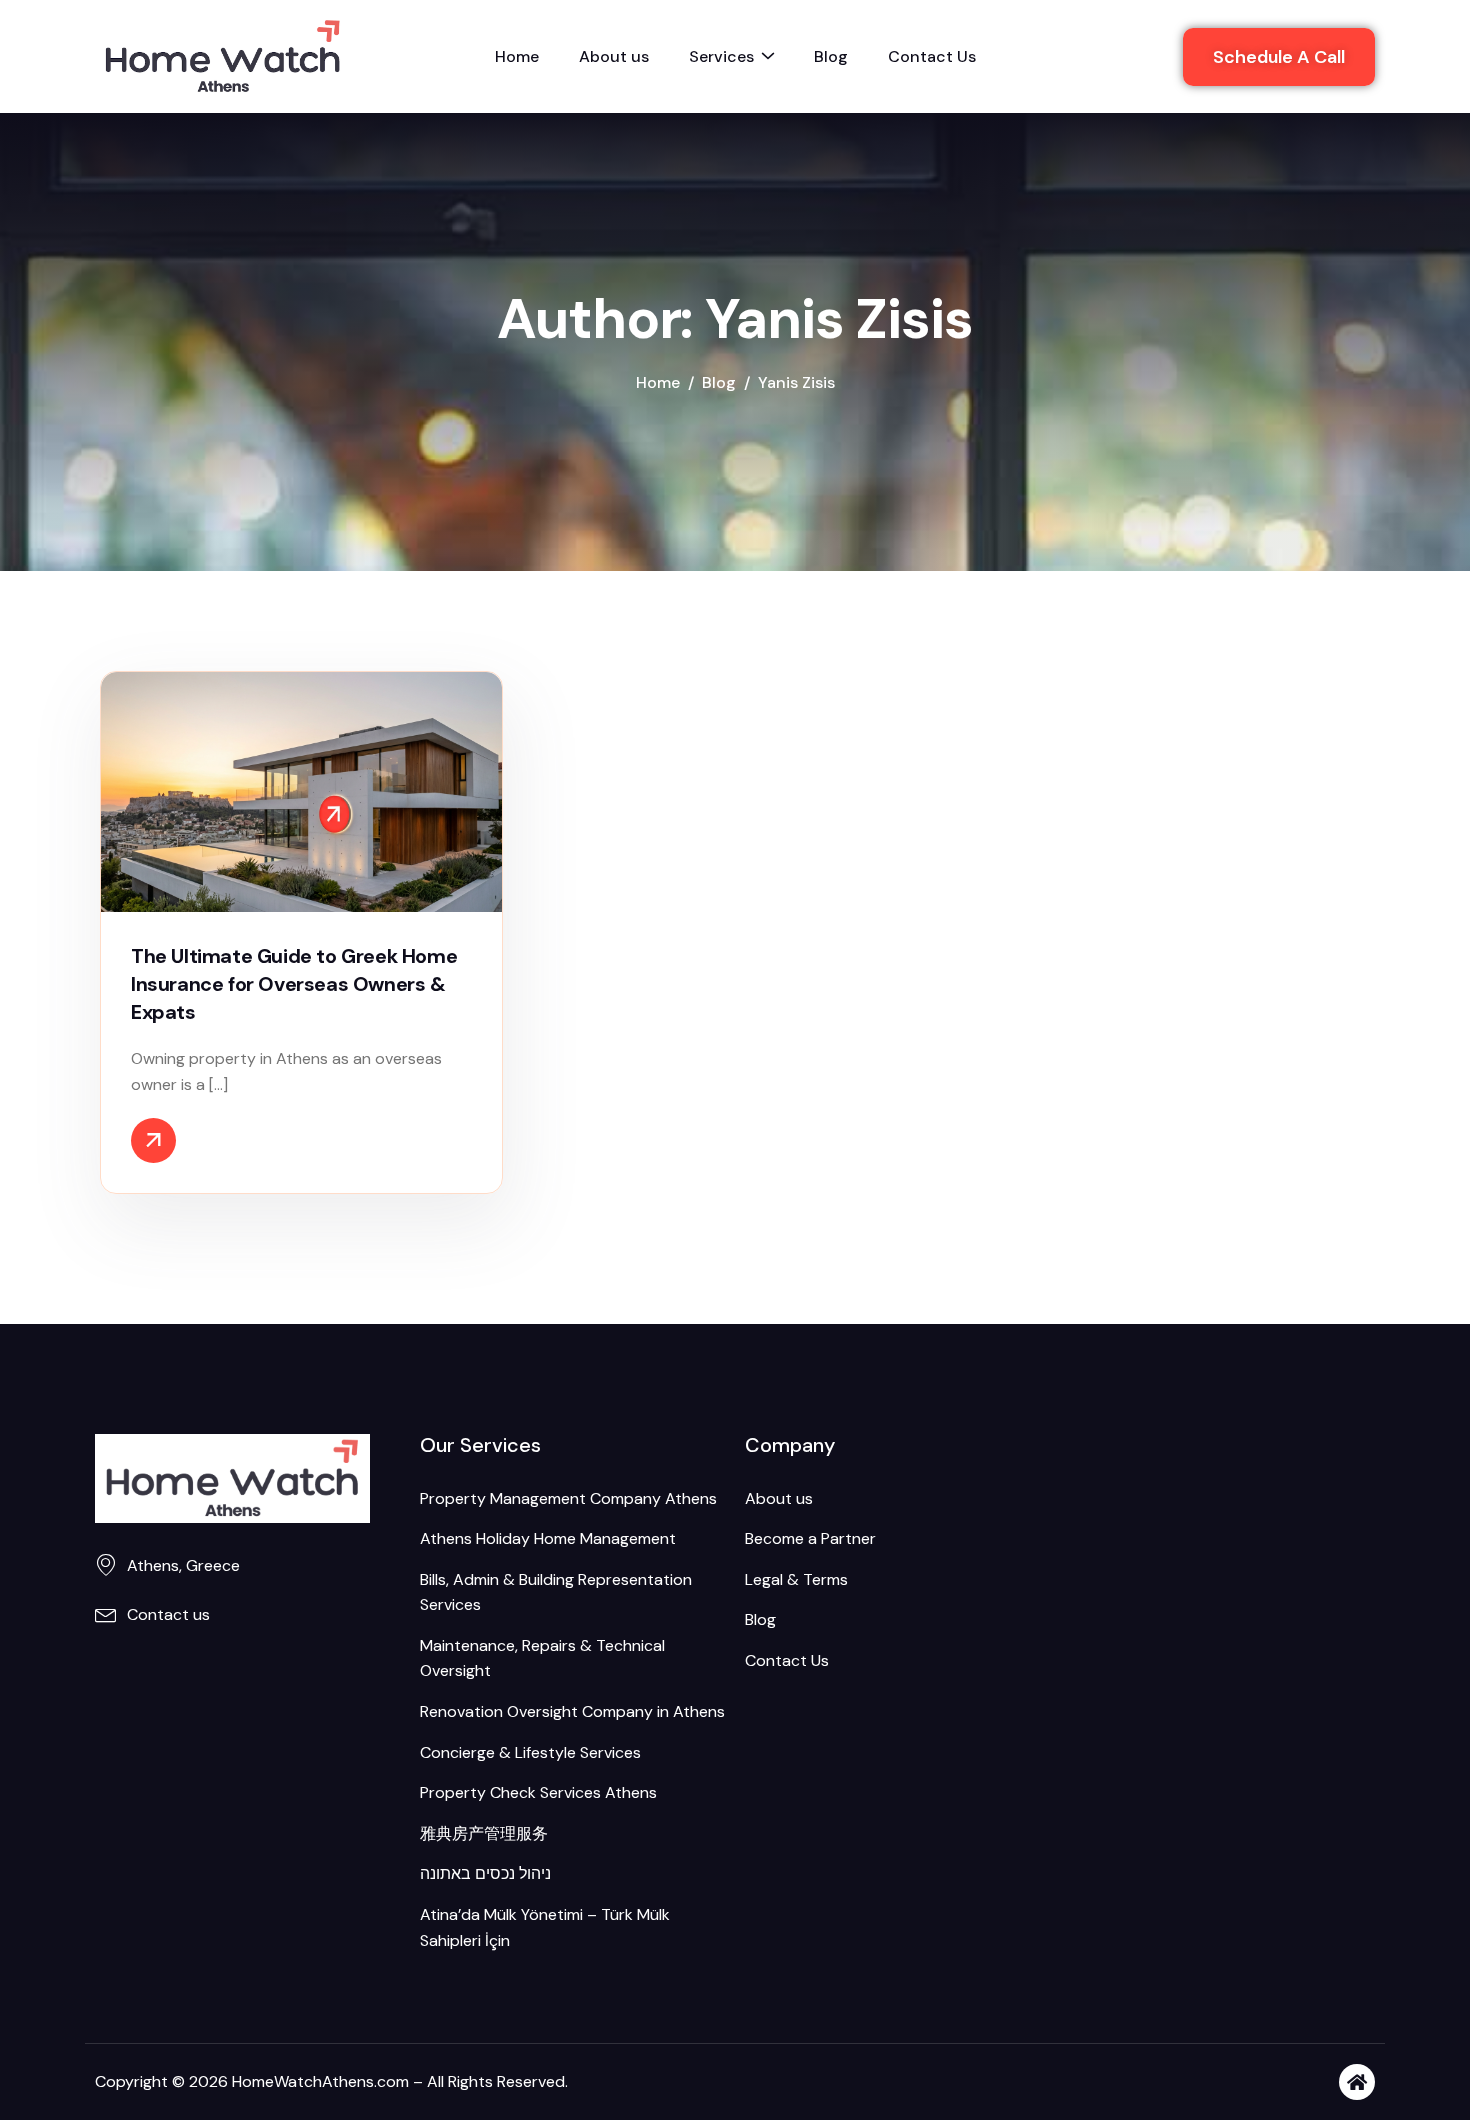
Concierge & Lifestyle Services (530, 1752)
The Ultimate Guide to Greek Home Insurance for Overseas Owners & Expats (294, 984)
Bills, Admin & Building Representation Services (556, 1592)
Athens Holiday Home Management (548, 1538)
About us (614, 56)
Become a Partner (810, 1538)
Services (721, 56)
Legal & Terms (796, 1579)
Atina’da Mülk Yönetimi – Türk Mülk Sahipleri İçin (545, 1927)
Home (517, 56)
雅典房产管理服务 (484, 1833)
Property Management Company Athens (568, 1498)
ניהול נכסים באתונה (485, 1873)
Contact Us (932, 56)
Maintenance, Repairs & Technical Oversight (542, 1658)
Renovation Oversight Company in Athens (572, 1711)
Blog (831, 56)
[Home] (1357, 2082)
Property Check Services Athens (538, 1792)
